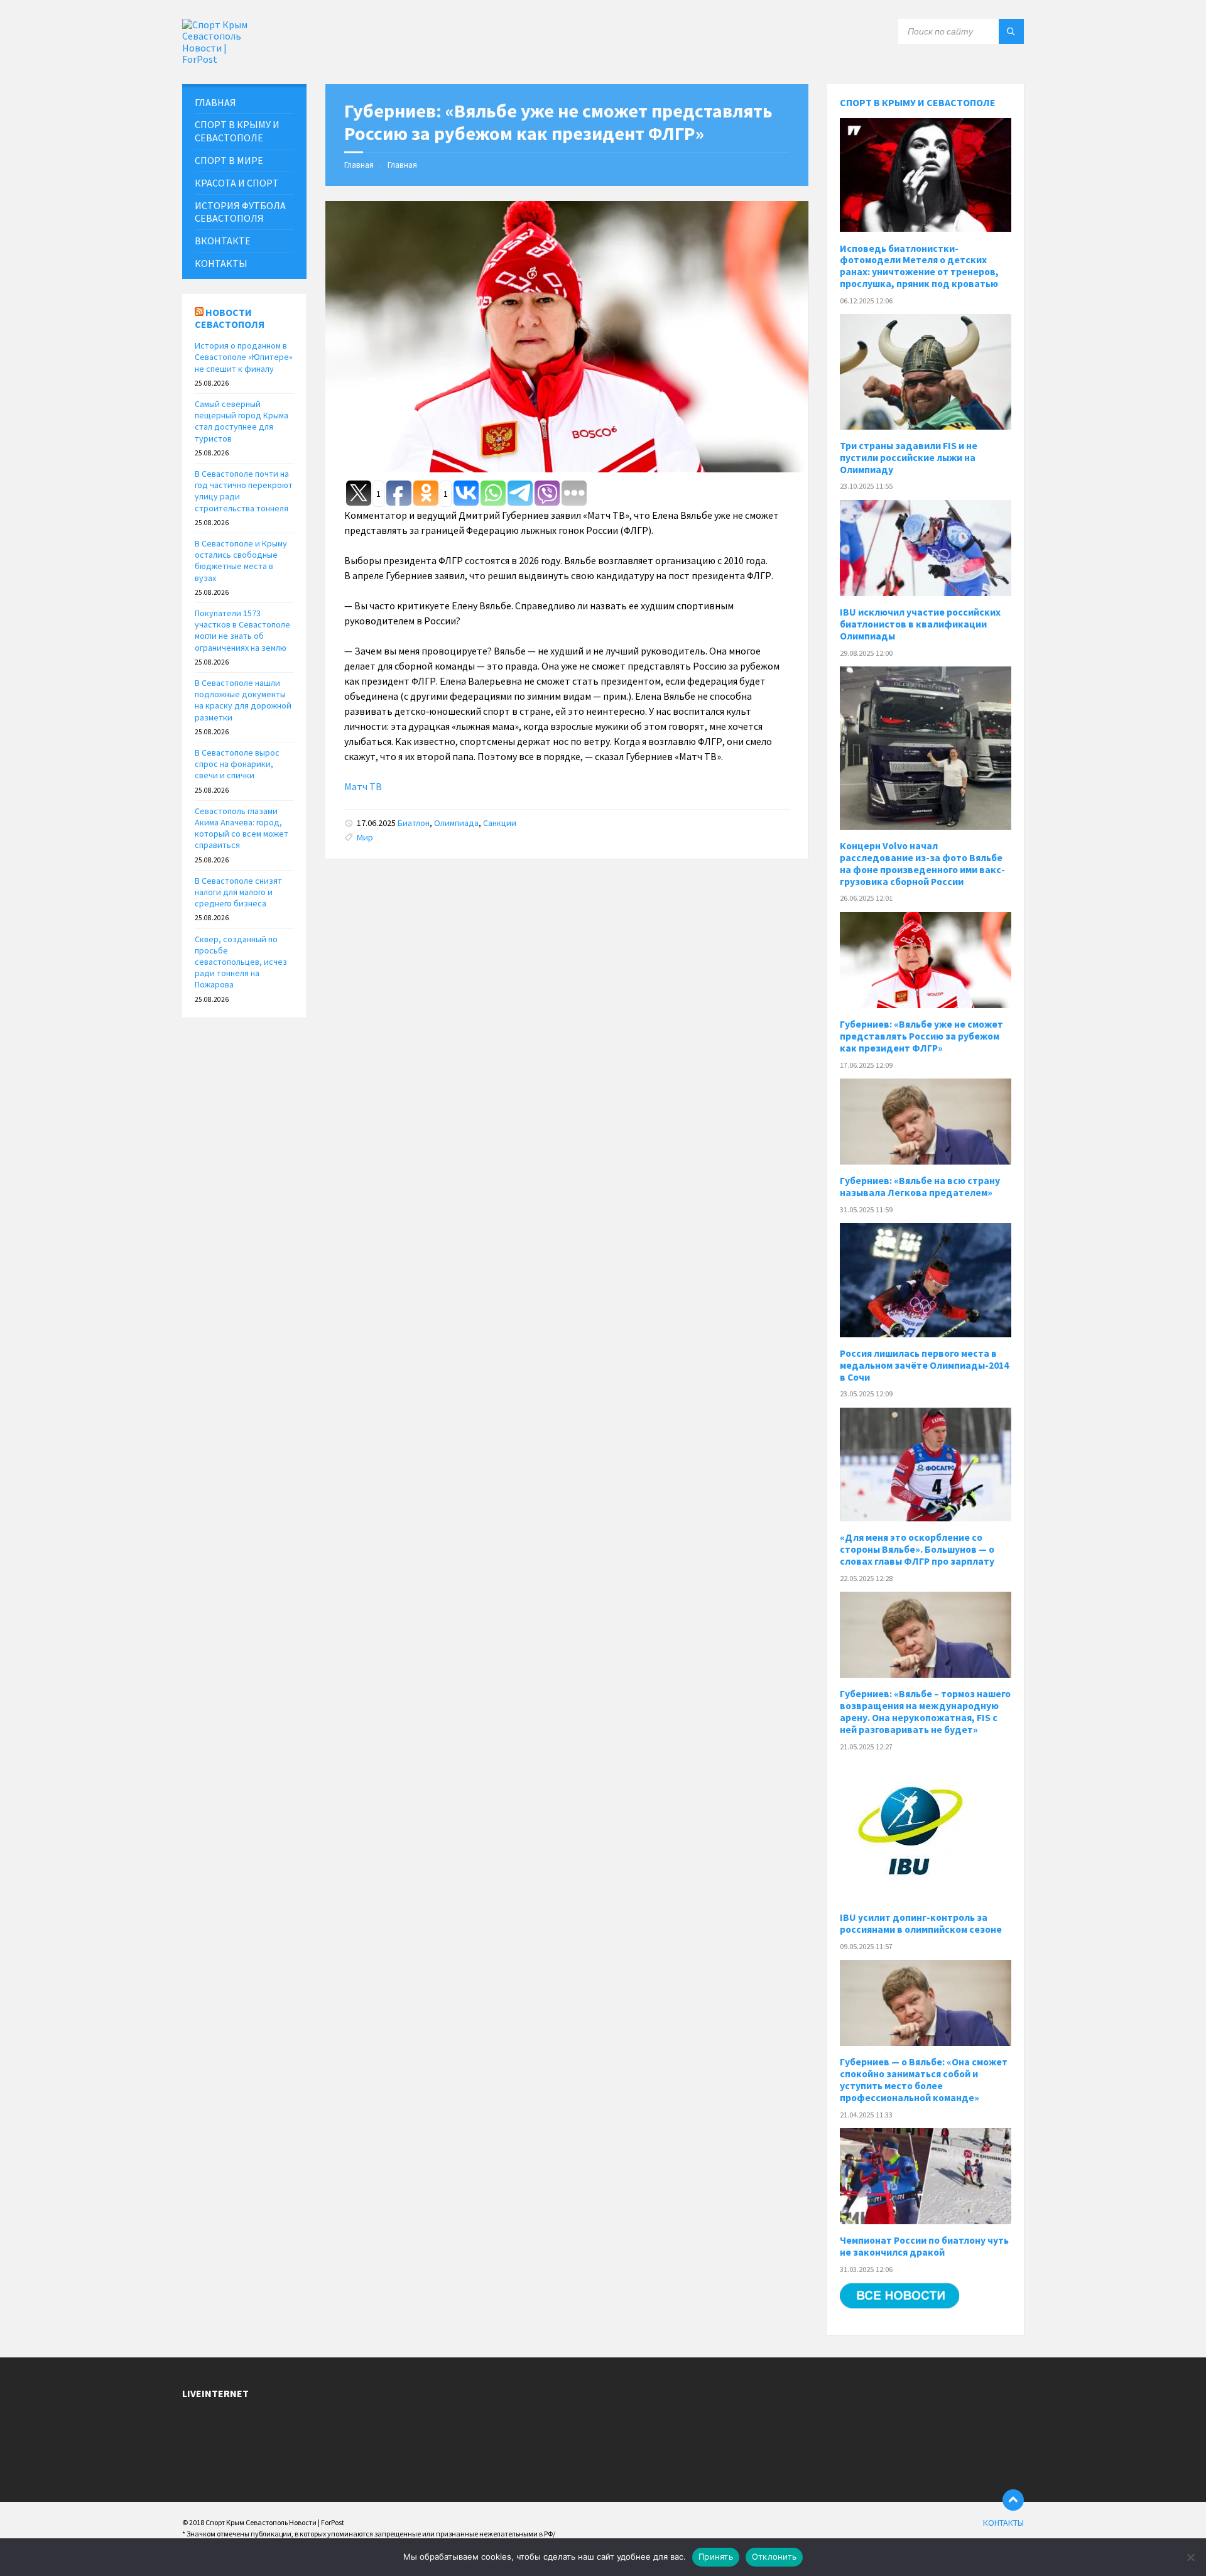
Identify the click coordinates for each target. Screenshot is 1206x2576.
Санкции (500, 823)
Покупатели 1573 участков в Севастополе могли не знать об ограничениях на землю (242, 630)
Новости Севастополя (230, 318)
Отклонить (774, 2557)
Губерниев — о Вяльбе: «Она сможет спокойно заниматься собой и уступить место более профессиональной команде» (924, 2080)
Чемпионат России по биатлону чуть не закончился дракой (924, 2246)
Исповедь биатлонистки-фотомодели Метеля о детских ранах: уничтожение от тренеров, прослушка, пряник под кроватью (919, 266)
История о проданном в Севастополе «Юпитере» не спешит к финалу (244, 357)
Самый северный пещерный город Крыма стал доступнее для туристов (242, 421)
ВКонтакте (223, 241)
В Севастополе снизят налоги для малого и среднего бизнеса (238, 892)
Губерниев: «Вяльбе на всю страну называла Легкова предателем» (920, 1187)
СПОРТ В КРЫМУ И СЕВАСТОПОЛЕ (237, 131)
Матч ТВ (363, 786)
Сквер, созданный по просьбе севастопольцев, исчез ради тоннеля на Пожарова (241, 962)
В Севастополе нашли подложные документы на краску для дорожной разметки (243, 700)
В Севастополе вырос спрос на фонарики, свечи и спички (237, 764)
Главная (359, 165)
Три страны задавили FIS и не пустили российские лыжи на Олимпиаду (909, 458)
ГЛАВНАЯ (215, 102)
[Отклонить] (1190, 2557)
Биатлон (414, 823)
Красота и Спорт (237, 183)
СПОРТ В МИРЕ (229, 160)
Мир (365, 837)
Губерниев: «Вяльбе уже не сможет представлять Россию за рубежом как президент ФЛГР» (921, 1036)
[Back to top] (1013, 2500)
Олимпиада (456, 823)
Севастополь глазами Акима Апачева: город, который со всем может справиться (242, 828)
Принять (716, 2557)
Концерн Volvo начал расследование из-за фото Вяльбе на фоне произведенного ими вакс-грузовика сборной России (922, 864)
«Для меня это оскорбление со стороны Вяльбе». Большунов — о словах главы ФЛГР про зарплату (917, 1549)
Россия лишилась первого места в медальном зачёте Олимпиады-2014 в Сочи (924, 1365)
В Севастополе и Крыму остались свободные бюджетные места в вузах (241, 561)
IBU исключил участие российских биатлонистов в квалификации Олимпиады (920, 624)
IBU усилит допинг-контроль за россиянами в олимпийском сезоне (921, 1923)
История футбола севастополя (240, 212)
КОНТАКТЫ (221, 263)
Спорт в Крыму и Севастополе (918, 102)
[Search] (1011, 31)
